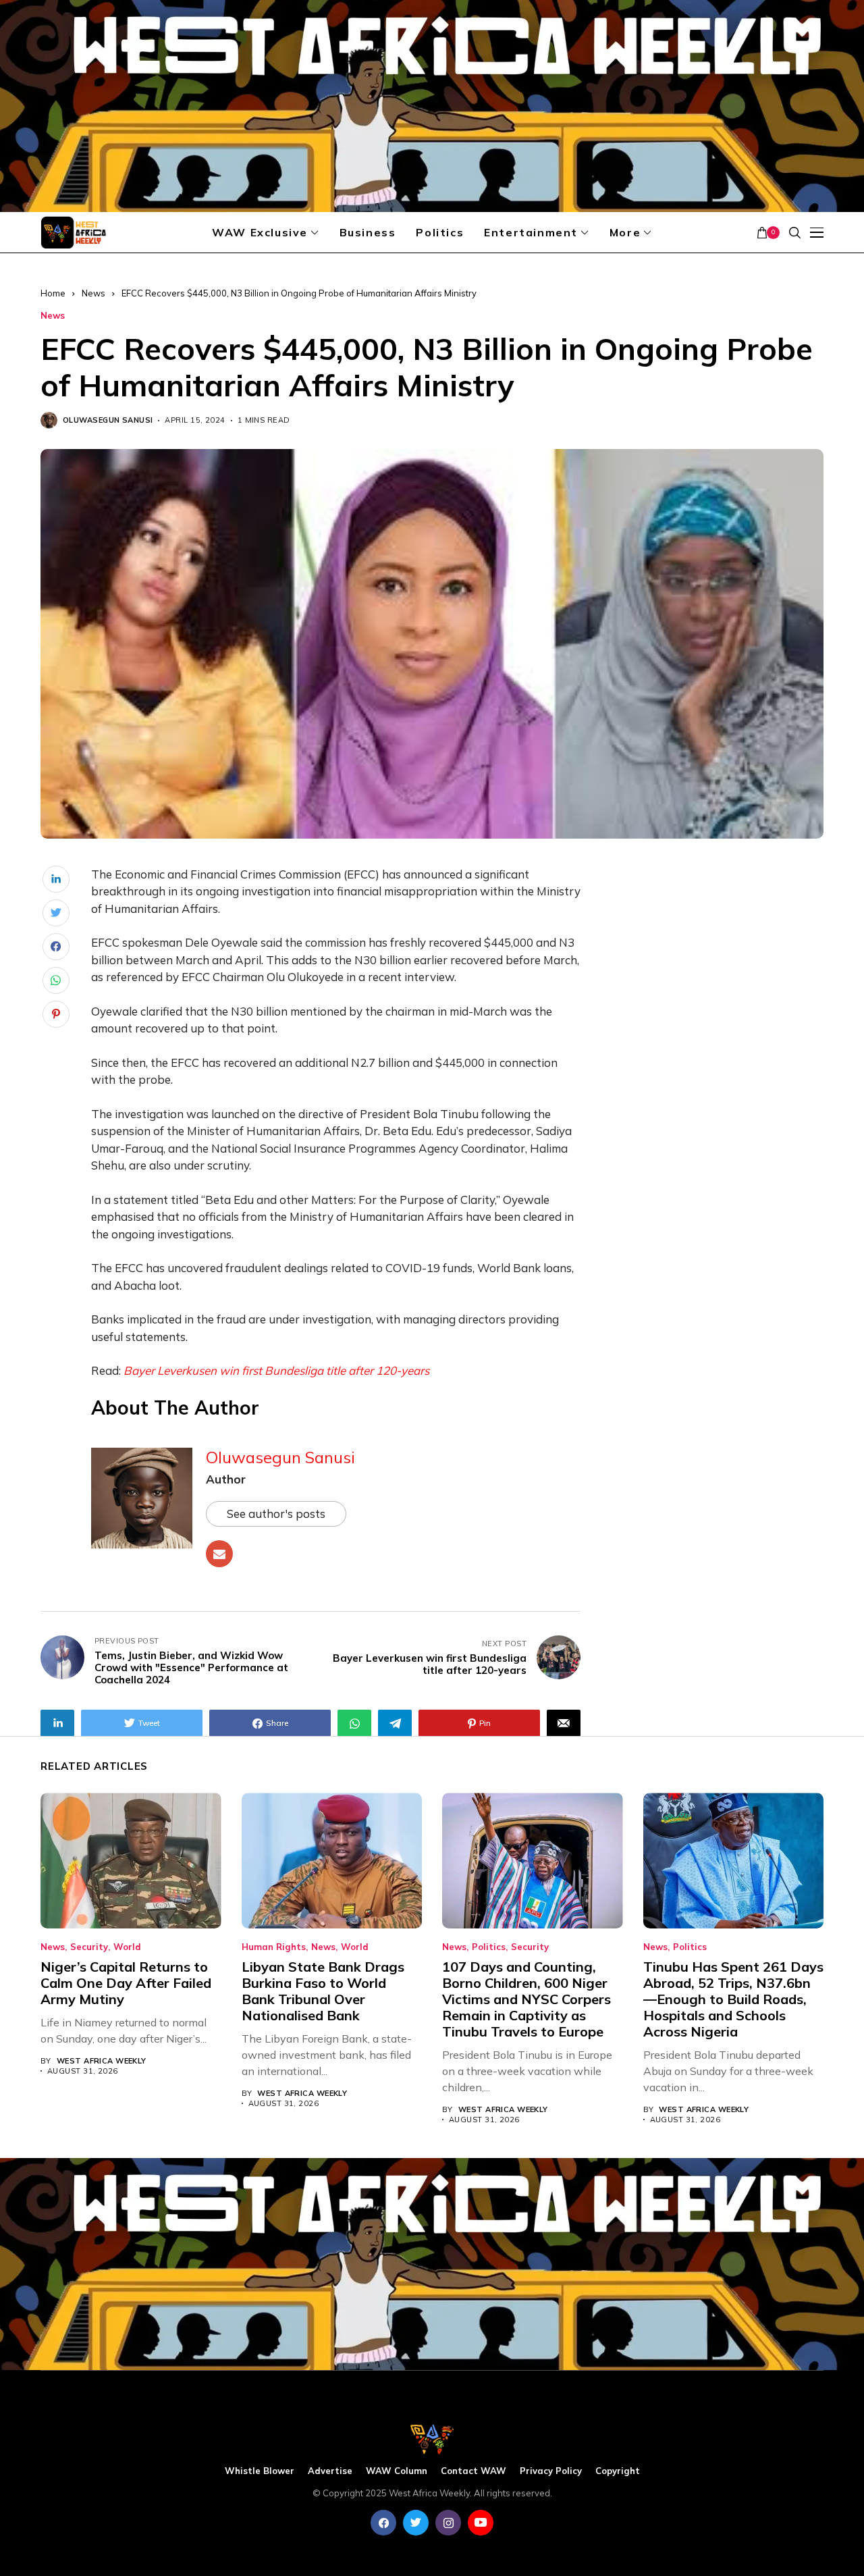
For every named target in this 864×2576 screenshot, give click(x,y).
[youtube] (481, 2523)
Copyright (618, 2471)
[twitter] (416, 2523)
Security (89, 1947)
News (93, 293)
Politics (489, 1947)
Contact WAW (474, 2471)
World (127, 1947)
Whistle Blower (260, 2471)
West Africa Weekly (102, 2061)
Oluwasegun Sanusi (108, 420)
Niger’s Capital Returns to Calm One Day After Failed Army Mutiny (126, 1983)
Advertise (330, 2471)
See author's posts (276, 1514)
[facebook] (383, 2523)
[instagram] (448, 2523)
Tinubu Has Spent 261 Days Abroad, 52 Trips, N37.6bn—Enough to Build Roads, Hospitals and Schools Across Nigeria (733, 1999)
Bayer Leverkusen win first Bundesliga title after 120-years (276, 1370)
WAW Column (397, 2471)
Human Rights (274, 1947)
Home (53, 293)
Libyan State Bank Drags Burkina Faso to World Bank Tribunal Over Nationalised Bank (323, 1991)
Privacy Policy (551, 2471)
